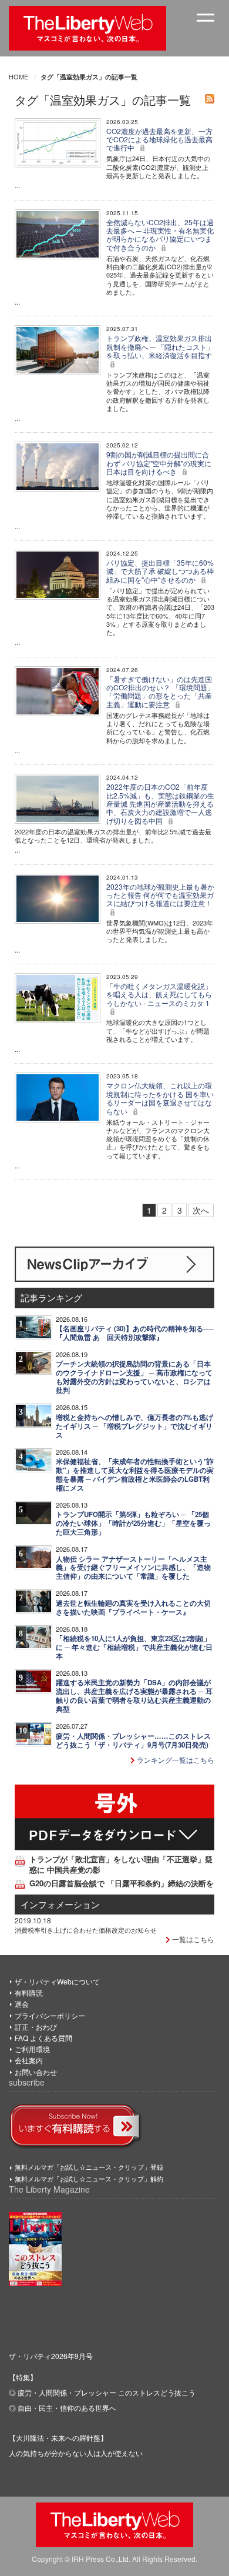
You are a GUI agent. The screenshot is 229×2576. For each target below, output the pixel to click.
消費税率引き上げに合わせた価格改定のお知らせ (86, 1930)
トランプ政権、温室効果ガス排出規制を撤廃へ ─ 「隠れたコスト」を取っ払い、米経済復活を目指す (160, 346)
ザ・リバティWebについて (57, 1981)
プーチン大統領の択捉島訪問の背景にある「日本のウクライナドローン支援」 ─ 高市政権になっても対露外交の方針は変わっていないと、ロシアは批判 (134, 1377)
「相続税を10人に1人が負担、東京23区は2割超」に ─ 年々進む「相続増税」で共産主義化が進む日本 (134, 1647)
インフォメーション (60, 1904)
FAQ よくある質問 (43, 2038)
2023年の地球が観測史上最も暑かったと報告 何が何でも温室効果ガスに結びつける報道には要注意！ (160, 895)
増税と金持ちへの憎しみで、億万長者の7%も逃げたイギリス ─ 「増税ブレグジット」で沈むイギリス (134, 1426)
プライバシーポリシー (50, 2015)
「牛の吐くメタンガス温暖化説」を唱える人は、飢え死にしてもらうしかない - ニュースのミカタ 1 (159, 994)
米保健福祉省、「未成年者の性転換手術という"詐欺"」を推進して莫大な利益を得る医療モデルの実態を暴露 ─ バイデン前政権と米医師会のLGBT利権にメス (135, 1475)
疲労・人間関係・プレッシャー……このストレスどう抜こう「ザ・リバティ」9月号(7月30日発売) (133, 1740)
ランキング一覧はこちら (175, 1760)
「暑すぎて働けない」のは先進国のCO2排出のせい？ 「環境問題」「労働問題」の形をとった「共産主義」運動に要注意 (160, 691)
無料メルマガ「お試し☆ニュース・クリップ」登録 (89, 2167)
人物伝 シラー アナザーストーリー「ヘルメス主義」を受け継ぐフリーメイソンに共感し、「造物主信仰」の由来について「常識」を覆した (133, 1568)
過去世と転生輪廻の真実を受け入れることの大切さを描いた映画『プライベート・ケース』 (133, 1608)
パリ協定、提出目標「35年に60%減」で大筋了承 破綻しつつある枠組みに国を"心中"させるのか (160, 571)
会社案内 (29, 2060)
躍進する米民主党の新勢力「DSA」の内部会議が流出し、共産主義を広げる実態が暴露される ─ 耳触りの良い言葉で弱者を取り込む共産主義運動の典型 (134, 1696)
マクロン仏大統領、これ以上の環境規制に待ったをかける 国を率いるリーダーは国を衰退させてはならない (160, 1098)
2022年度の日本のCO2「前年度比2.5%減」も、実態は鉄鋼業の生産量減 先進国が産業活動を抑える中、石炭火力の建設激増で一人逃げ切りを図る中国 (160, 803)
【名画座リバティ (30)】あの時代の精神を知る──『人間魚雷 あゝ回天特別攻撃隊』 (135, 1333)
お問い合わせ (36, 2072)
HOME (18, 76)
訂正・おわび (36, 2027)
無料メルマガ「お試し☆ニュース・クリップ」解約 (89, 2179)
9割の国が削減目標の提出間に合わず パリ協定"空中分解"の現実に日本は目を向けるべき (159, 463)
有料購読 (29, 1992)
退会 (22, 2004)
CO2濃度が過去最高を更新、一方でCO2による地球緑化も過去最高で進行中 (159, 139)
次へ (201, 1210)
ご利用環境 (32, 2049)
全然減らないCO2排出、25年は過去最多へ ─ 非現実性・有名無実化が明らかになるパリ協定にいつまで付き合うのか (160, 235)
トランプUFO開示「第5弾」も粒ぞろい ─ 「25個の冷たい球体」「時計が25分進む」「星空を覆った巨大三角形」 (133, 1523)
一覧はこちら (192, 1939)
